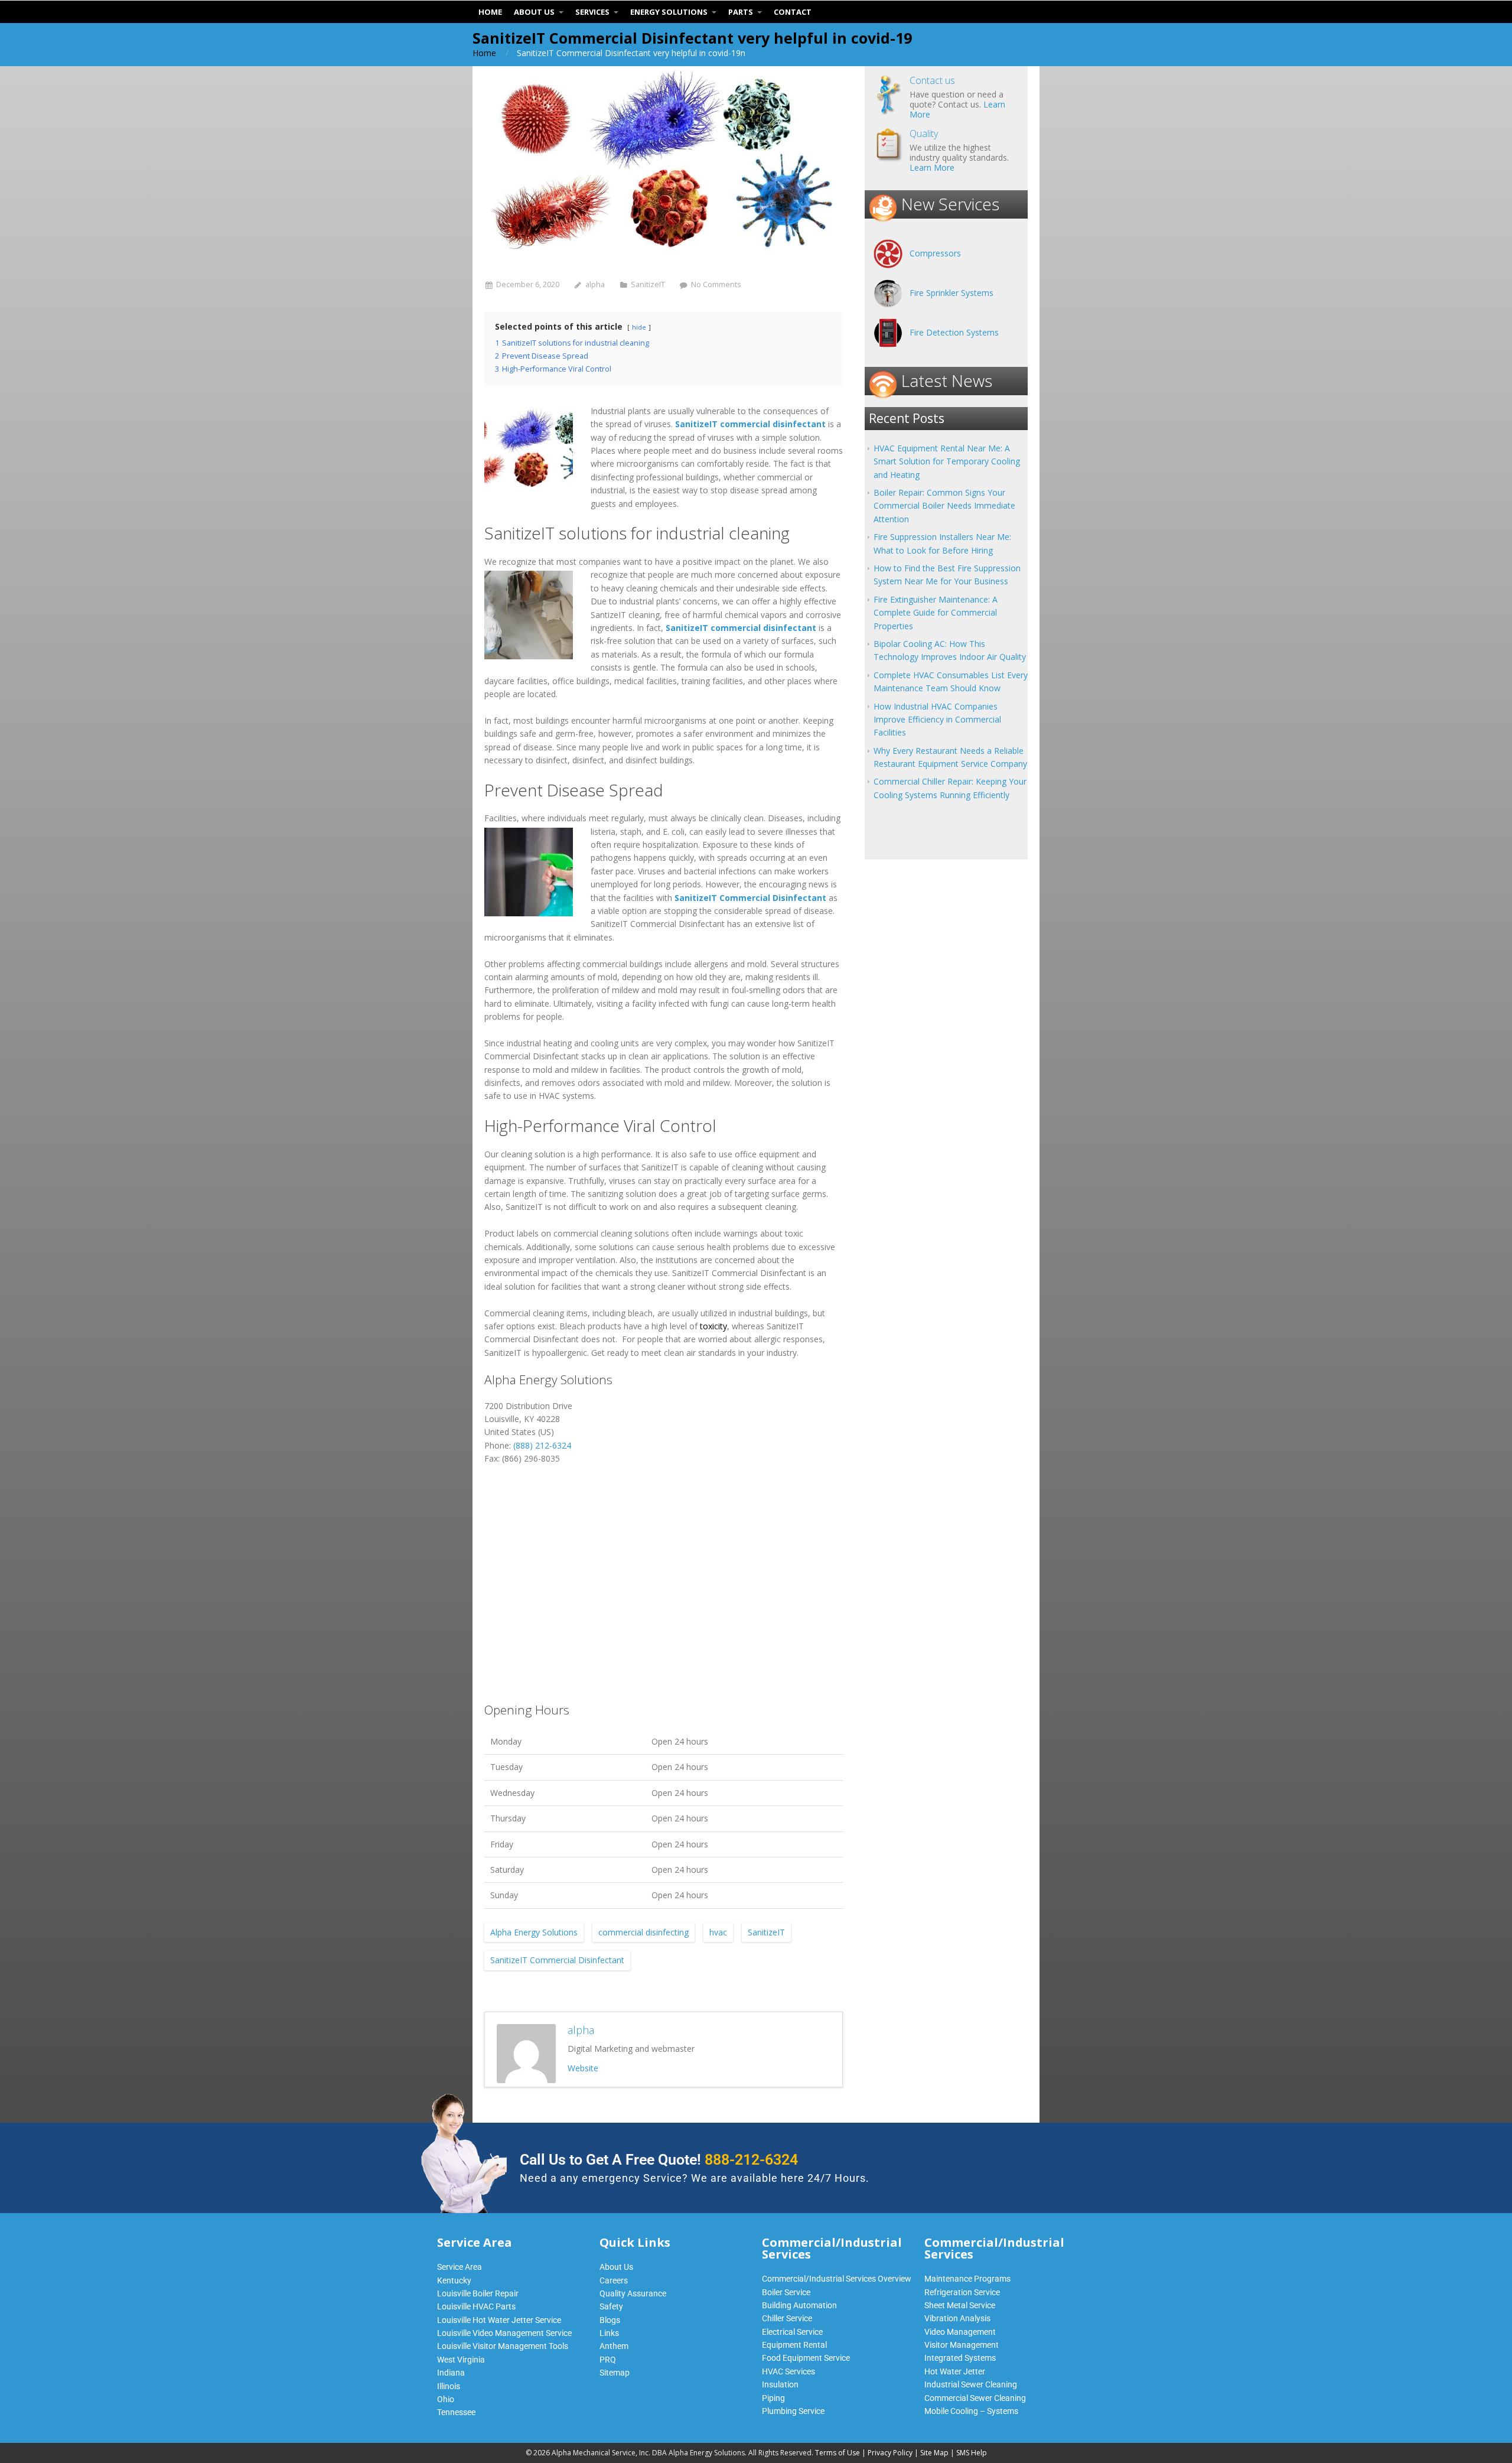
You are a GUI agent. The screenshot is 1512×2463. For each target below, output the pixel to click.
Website (583, 2068)
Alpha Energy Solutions (534, 1932)
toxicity (713, 1326)
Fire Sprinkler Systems (951, 293)
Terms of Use (838, 2453)
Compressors (935, 253)
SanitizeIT (648, 284)
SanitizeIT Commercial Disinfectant (557, 1960)
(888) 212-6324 (542, 1445)
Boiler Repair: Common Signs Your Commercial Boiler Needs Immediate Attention (944, 506)
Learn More (932, 167)
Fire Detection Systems (954, 332)
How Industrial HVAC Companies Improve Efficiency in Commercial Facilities (937, 720)
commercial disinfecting (643, 1932)
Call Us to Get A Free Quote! (659, 2160)
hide (639, 327)
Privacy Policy (890, 2453)
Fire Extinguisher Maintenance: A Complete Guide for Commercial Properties (936, 613)
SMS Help (972, 2453)
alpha (595, 284)
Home (484, 53)
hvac (718, 1932)
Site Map (934, 2453)
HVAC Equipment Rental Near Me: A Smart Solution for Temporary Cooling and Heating (947, 461)
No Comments (716, 284)
